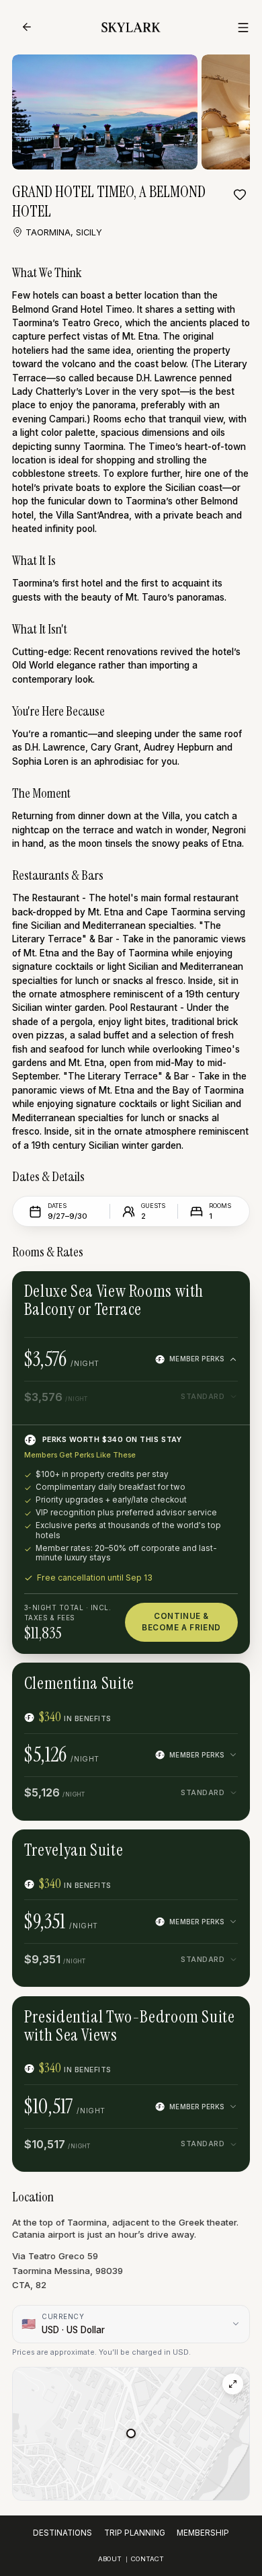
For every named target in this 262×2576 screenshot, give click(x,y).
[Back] (27, 27)
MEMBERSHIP (203, 2533)
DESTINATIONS (62, 2533)
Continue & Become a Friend (181, 1622)
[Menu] (243, 28)
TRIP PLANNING (135, 2533)
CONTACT (147, 2559)
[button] (131, 2433)
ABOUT (110, 2559)
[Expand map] (233, 2384)
